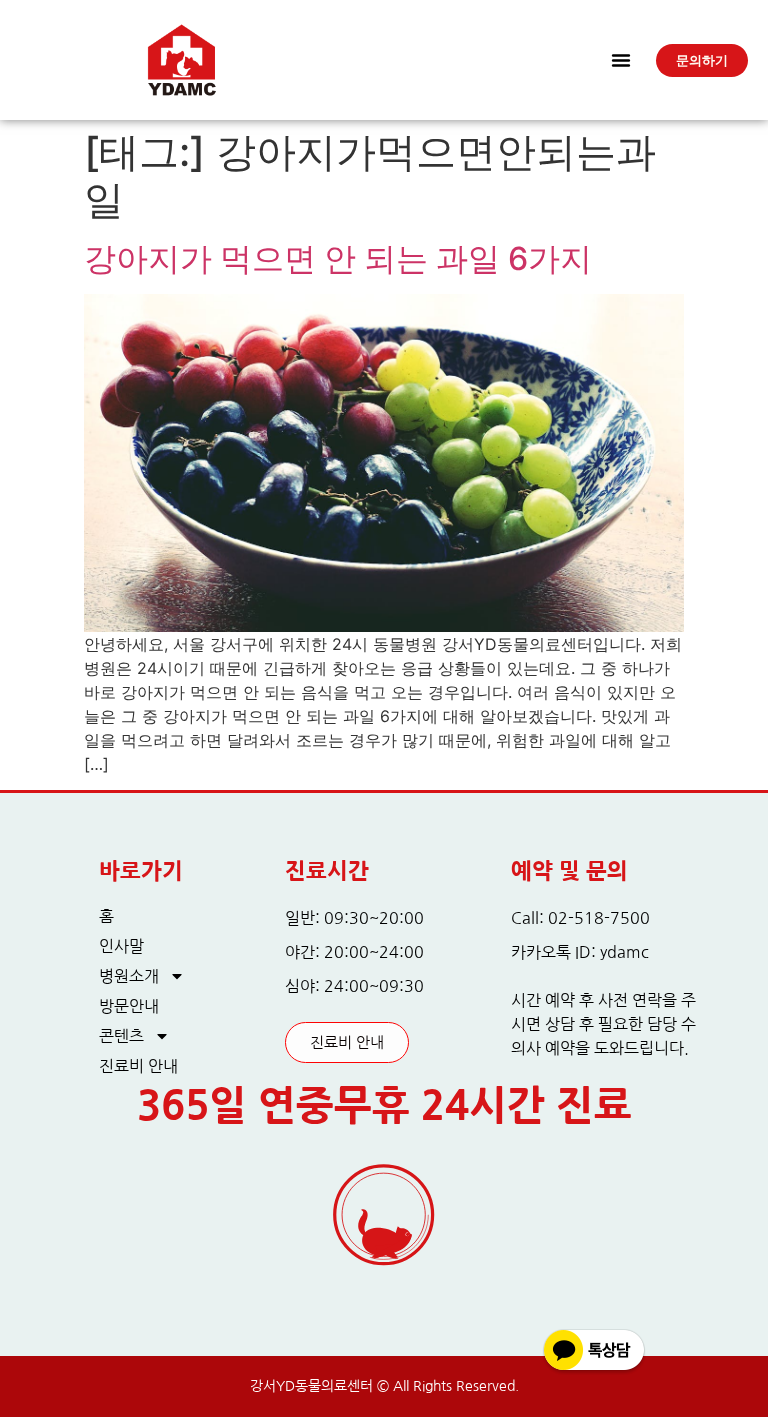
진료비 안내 (138, 1066)
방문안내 (129, 1006)
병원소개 (129, 976)
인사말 (121, 946)
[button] (621, 60)
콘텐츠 (121, 1036)
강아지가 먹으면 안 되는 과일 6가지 (338, 258)
